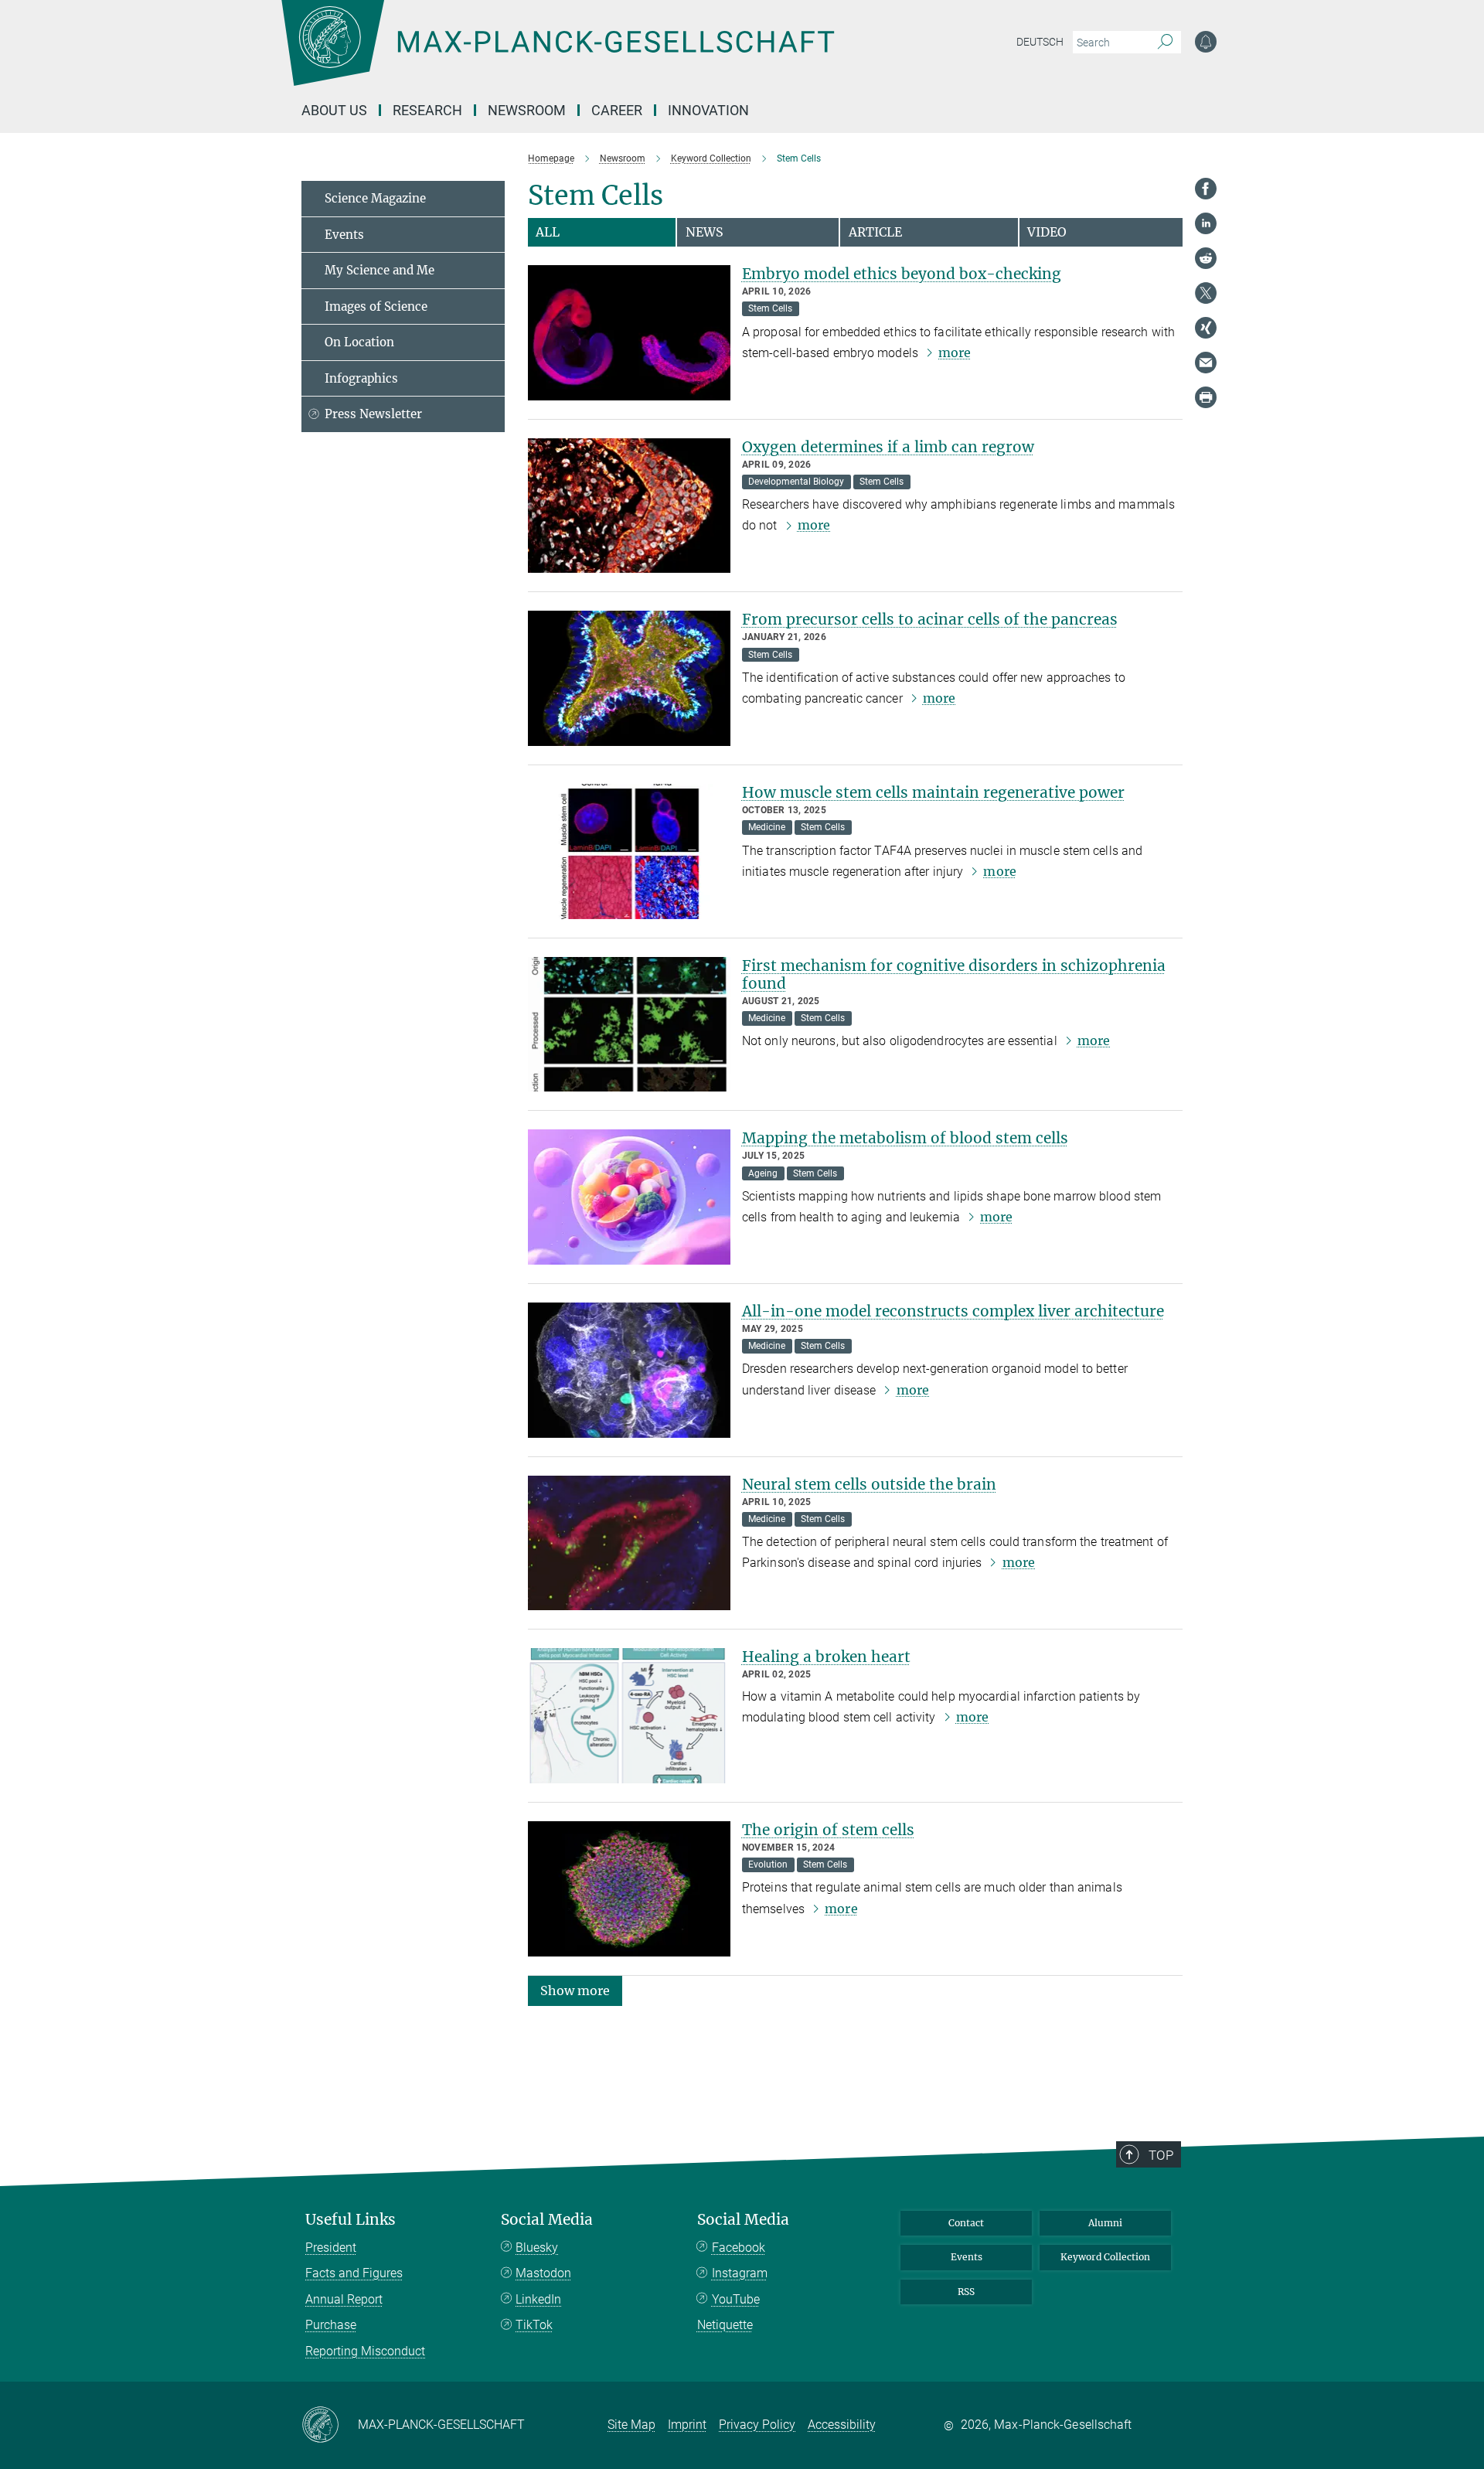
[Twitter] (1206, 293)
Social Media (547, 2220)
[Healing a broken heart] (629, 1716)
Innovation (708, 110)
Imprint (687, 2425)
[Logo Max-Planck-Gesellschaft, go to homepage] (557, 54)
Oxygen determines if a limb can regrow (888, 447)
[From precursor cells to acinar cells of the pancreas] (629, 678)
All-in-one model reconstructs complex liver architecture (953, 1311)
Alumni (1105, 2223)
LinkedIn (538, 2299)
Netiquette (725, 2325)
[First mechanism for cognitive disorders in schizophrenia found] (629, 1025)
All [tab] (548, 232)
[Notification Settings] (1206, 42)
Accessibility (842, 2425)
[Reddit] (1206, 258)
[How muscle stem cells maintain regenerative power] (629, 851)
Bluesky (537, 2248)
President (331, 2248)
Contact (966, 2223)
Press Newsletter (373, 414)
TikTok (534, 2325)
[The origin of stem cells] (629, 1889)
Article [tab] (875, 232)
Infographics (361, 378)
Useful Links (351, 2220)
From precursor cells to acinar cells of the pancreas (930, 619)
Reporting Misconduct (365, 2351)
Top (1161, 2155)
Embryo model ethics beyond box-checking (902, 274)
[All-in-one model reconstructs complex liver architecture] (629, 1370)
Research (427, 110)
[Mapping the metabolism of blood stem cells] (629, 1197)
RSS (966, 2292)
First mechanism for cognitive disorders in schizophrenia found (954, 974)
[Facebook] (1206, 189)
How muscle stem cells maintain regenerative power (933, 792)
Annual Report (344, 2299)
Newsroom (527, 110)
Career (617, 110)
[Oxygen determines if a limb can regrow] (629, 506)
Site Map (631, 2425)
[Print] (1206, 397)
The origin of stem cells (828, 1830)
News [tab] (705, 232)
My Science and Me (380, 270)
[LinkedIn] (1206, 223)
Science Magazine (375, 198)
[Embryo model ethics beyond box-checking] (629, 333)
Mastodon (543, 2273)
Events (344, 235)
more (955, 352)
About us (334, 110)
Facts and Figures (354, 2273)
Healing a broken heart (826, 1657)
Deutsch (1040, 42)
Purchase (331, 2325)
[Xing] (1206, 328)
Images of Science (376, 306)
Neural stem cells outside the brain (869, 1484)
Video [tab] (1047, 232)
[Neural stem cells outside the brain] (629, 1543)
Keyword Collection (1105, 2257)
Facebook (739, 2248)
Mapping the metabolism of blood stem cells (905, 1138)
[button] (575, 1989)
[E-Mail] (1206, 363)
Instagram (740, 2273)
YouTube (736, 2299)
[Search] (1165, 43)
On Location (359, 342)
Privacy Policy (757, 2425)
